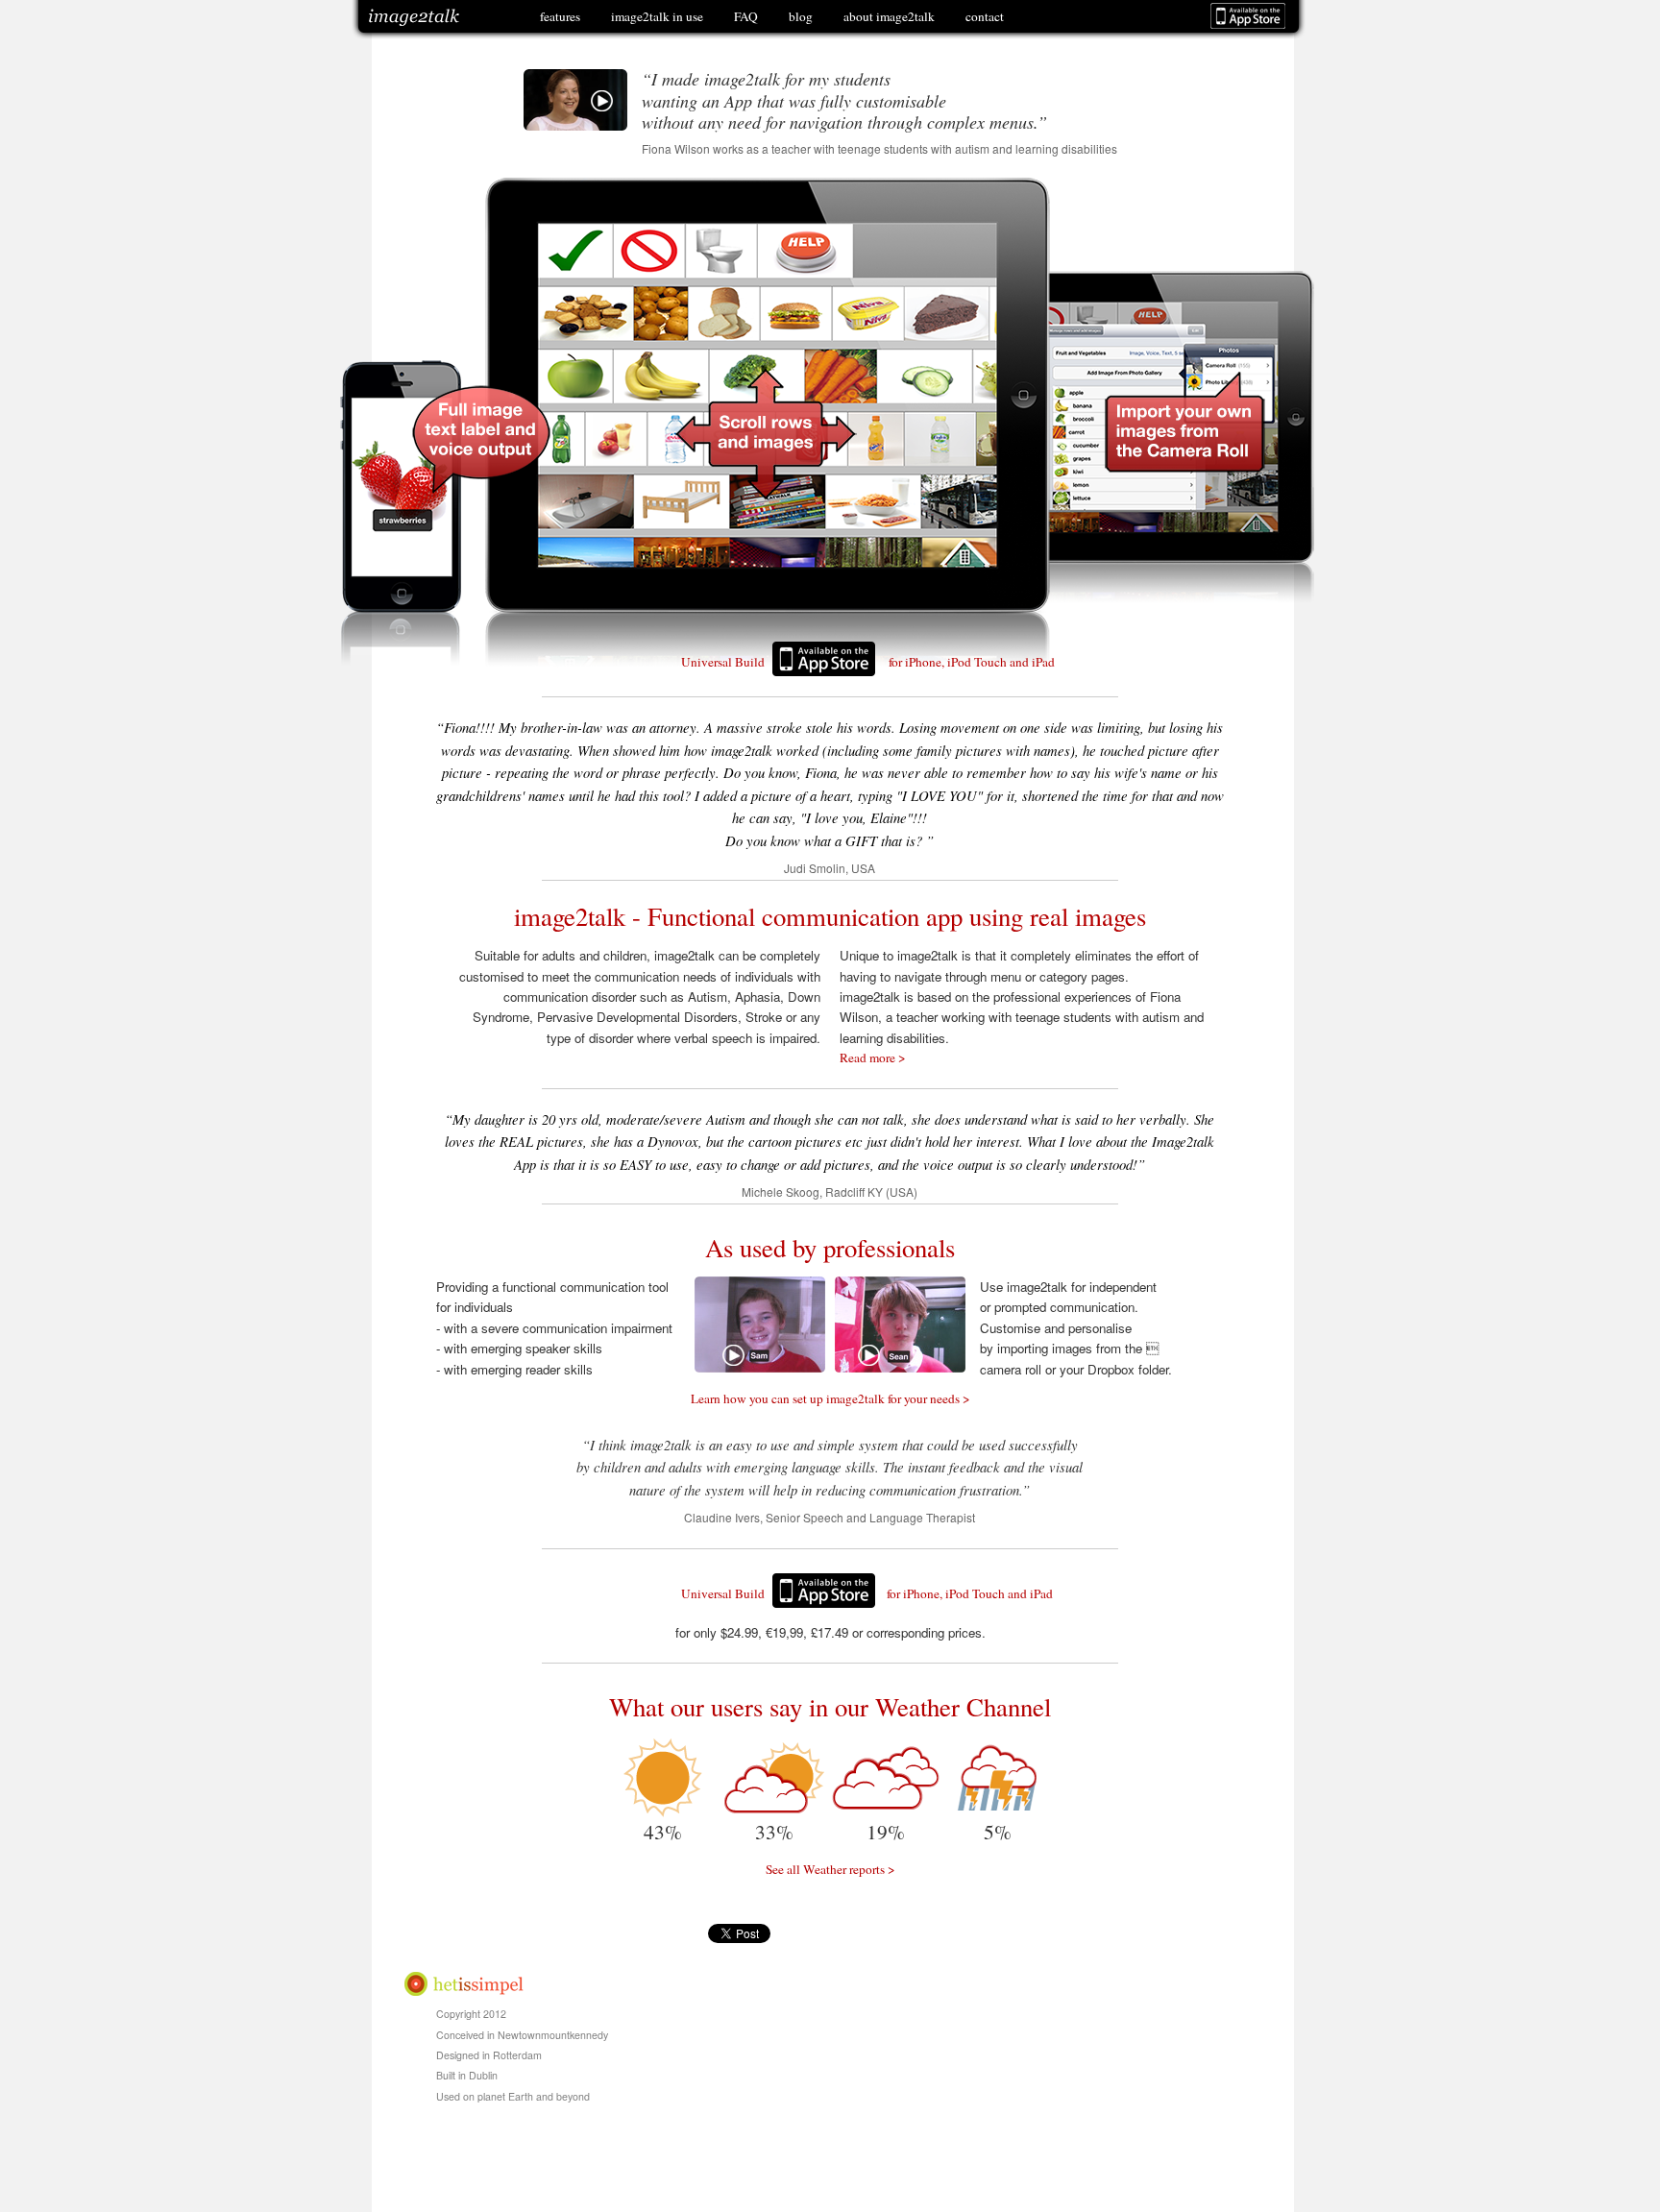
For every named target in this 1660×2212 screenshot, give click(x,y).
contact (985, 16)
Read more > (873, 1057)
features (560, 16)
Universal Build (723, 662)
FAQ (746, 16)
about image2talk (889, 16)
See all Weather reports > (830, 1869)
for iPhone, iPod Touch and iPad (972, 662)
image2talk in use (657, 16)
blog (801, 16)
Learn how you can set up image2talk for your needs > (830, 1398)
